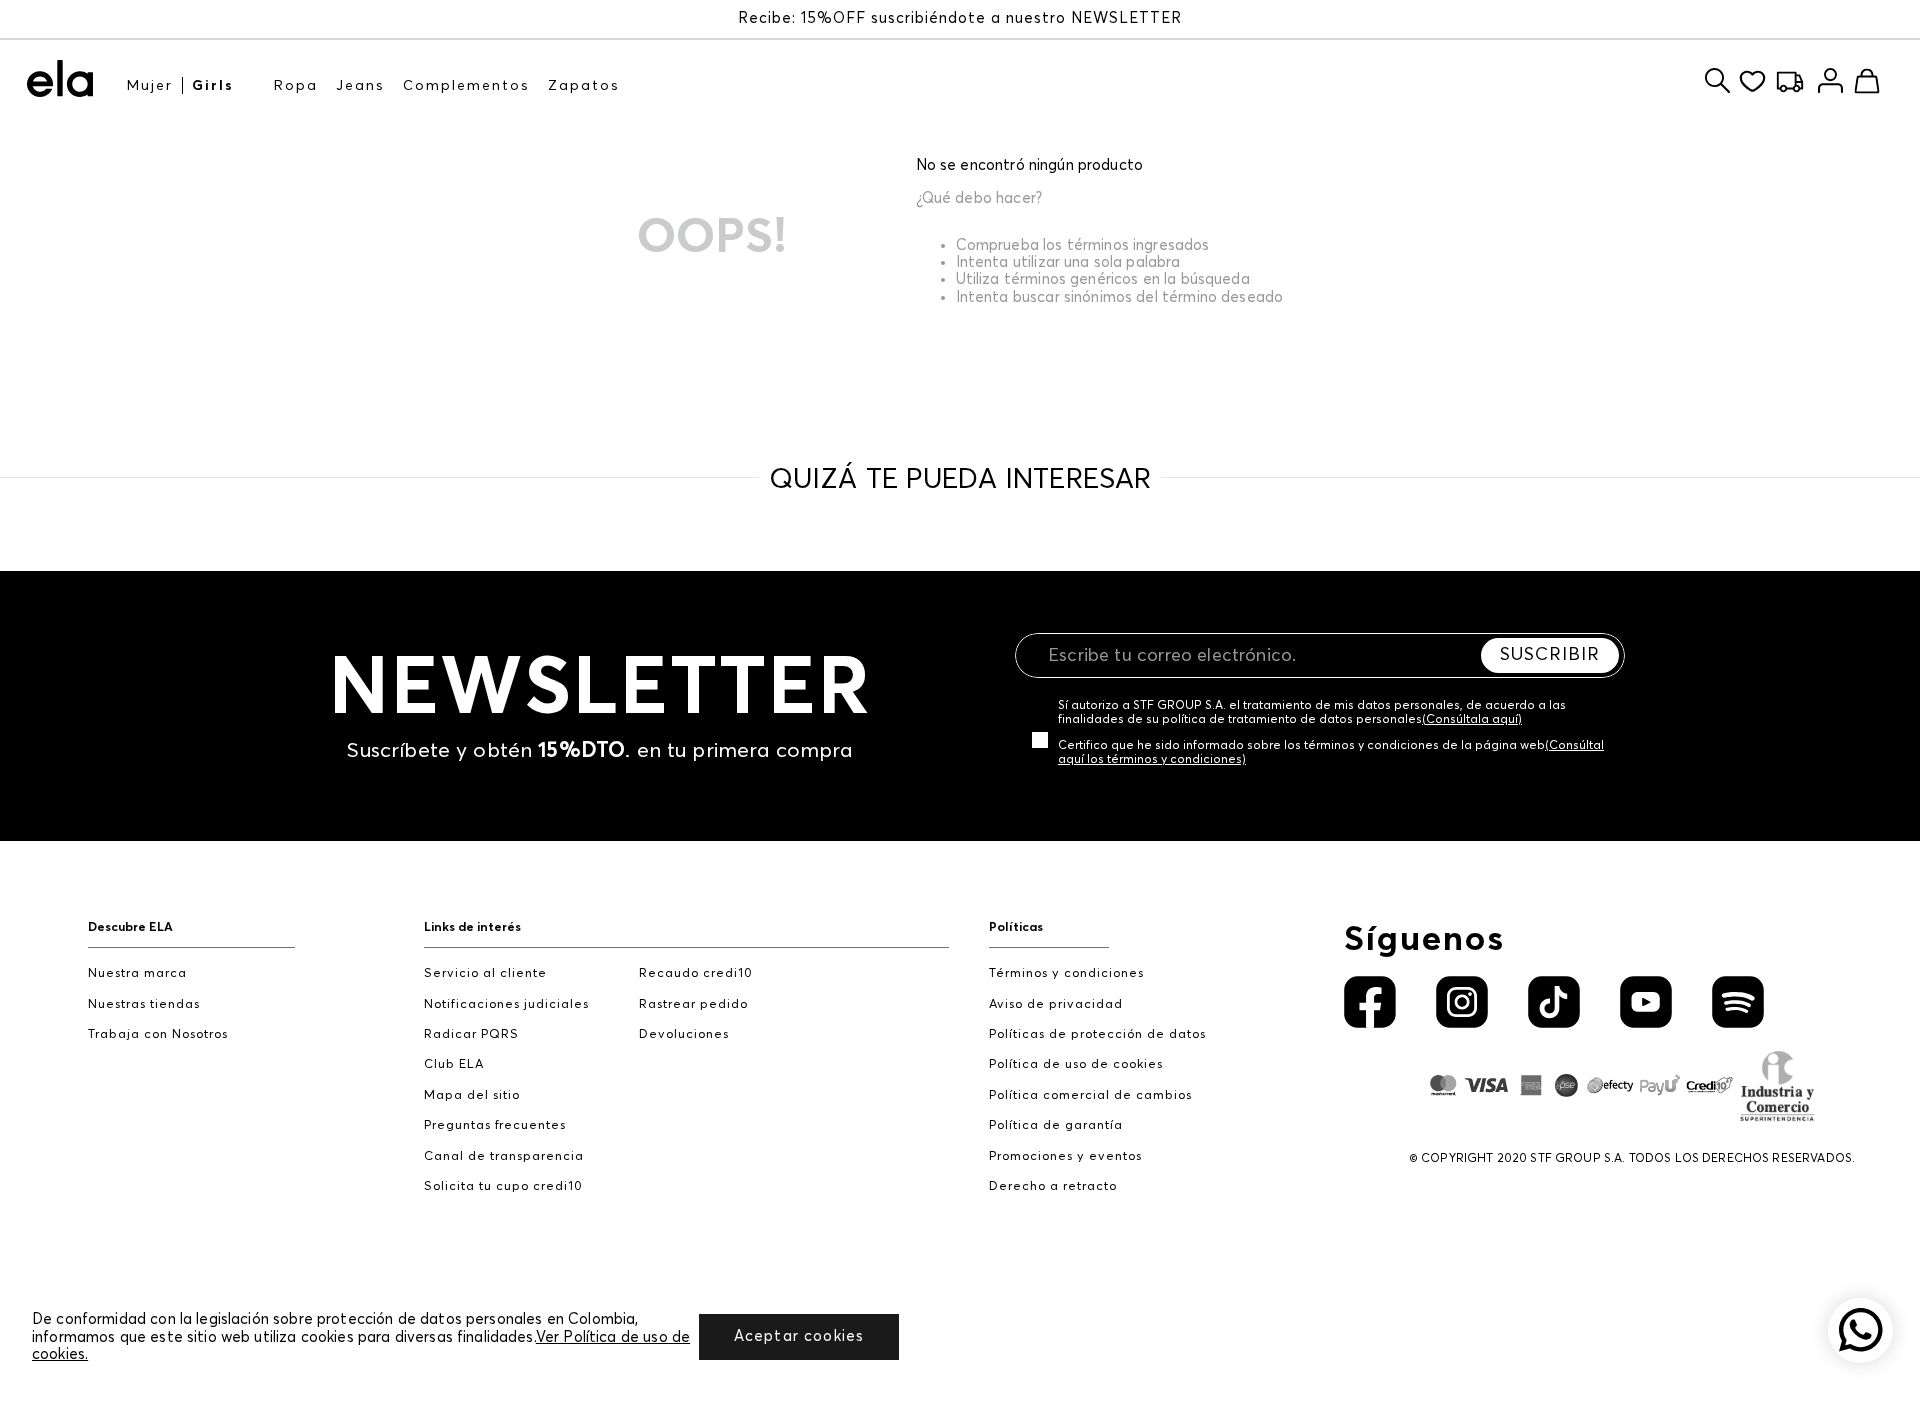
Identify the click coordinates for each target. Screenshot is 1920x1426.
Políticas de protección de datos (1097, 1034)
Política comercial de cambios (1090, 1095)
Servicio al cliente (485, 973)
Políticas (1016, 927)
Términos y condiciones (1066, 973)
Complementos (466, 86)
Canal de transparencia (504, 1156)
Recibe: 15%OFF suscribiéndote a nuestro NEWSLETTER (960, 18)
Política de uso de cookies (1076, 1064)
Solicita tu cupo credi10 (503, 1186)
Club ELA (454, 1064)
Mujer (150, 86)
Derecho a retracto (1053, 1186)
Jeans (360, 86)
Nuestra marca (137, 973)
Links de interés (472, 927)
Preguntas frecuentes (495, 1125)
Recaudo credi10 (696, 973)
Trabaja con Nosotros (158, 1034)
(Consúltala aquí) (1472, 720)
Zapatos (584, 86)
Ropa (296, 86)
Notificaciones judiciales (506, 1004)
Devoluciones (684, 1034)
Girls (213, 86)
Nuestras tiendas (144, 1004)
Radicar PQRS (471, 1034)
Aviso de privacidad (1056, 1004)
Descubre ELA (130, 927)
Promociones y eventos (1065, 1156)
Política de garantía (1056, 1125)
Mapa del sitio (472, 1095)
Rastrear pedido (693, 1004)
